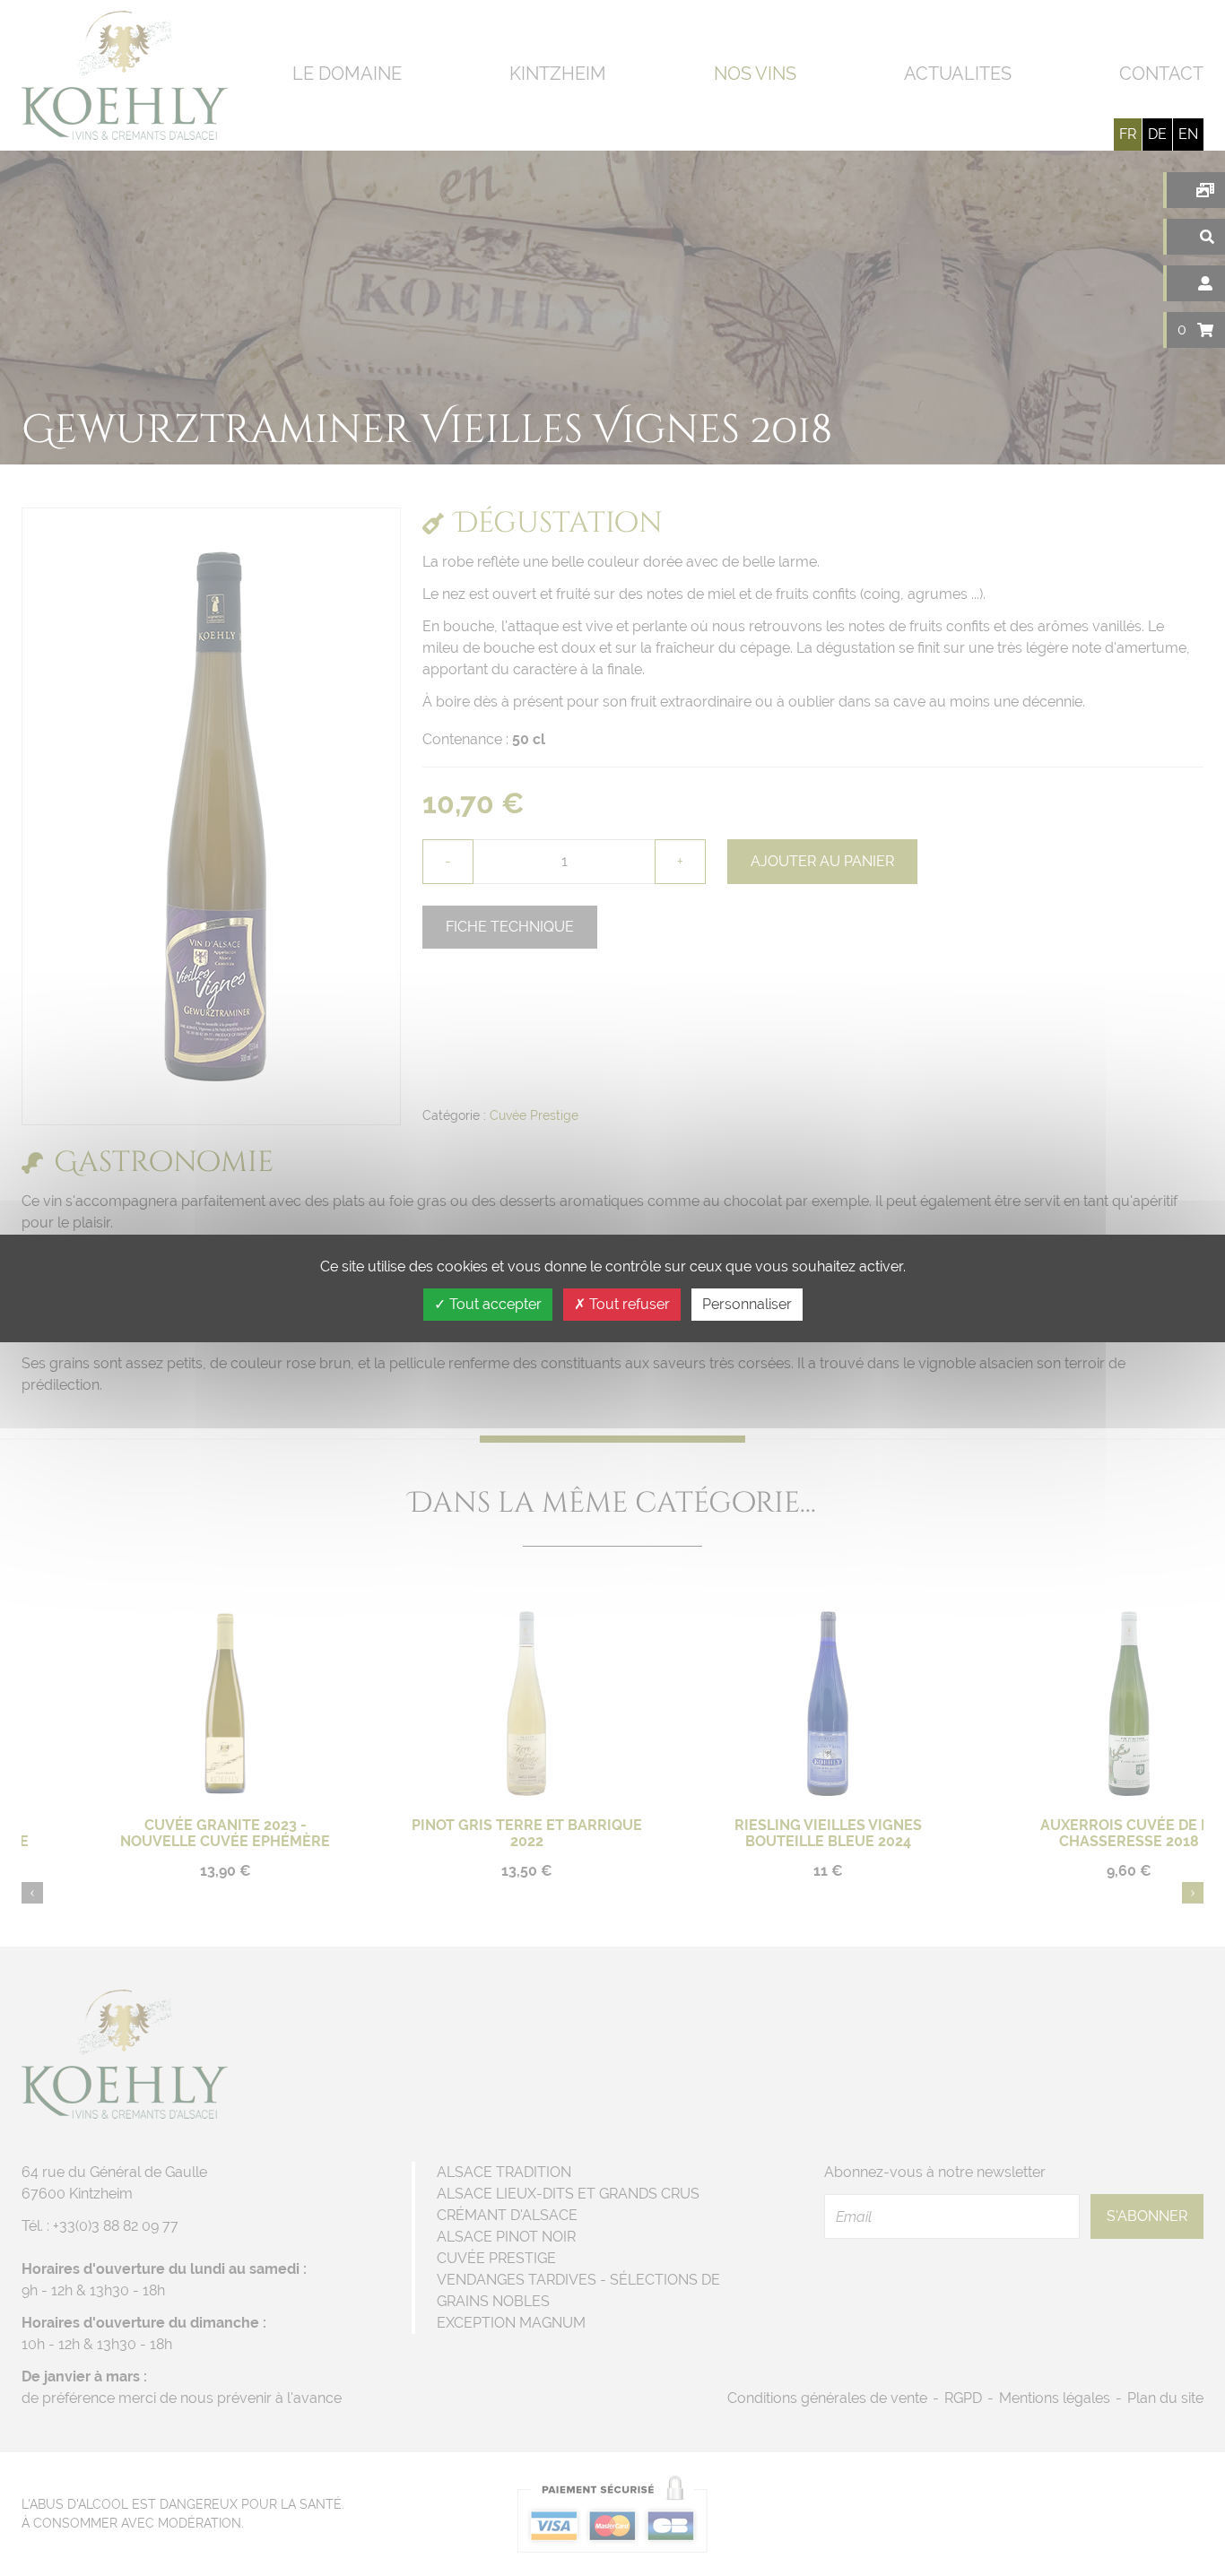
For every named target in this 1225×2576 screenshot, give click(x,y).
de (1157, 134)
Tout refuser (628, 1304)
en (1188, 134)
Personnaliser (747, 1304)
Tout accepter (494, 1304)
